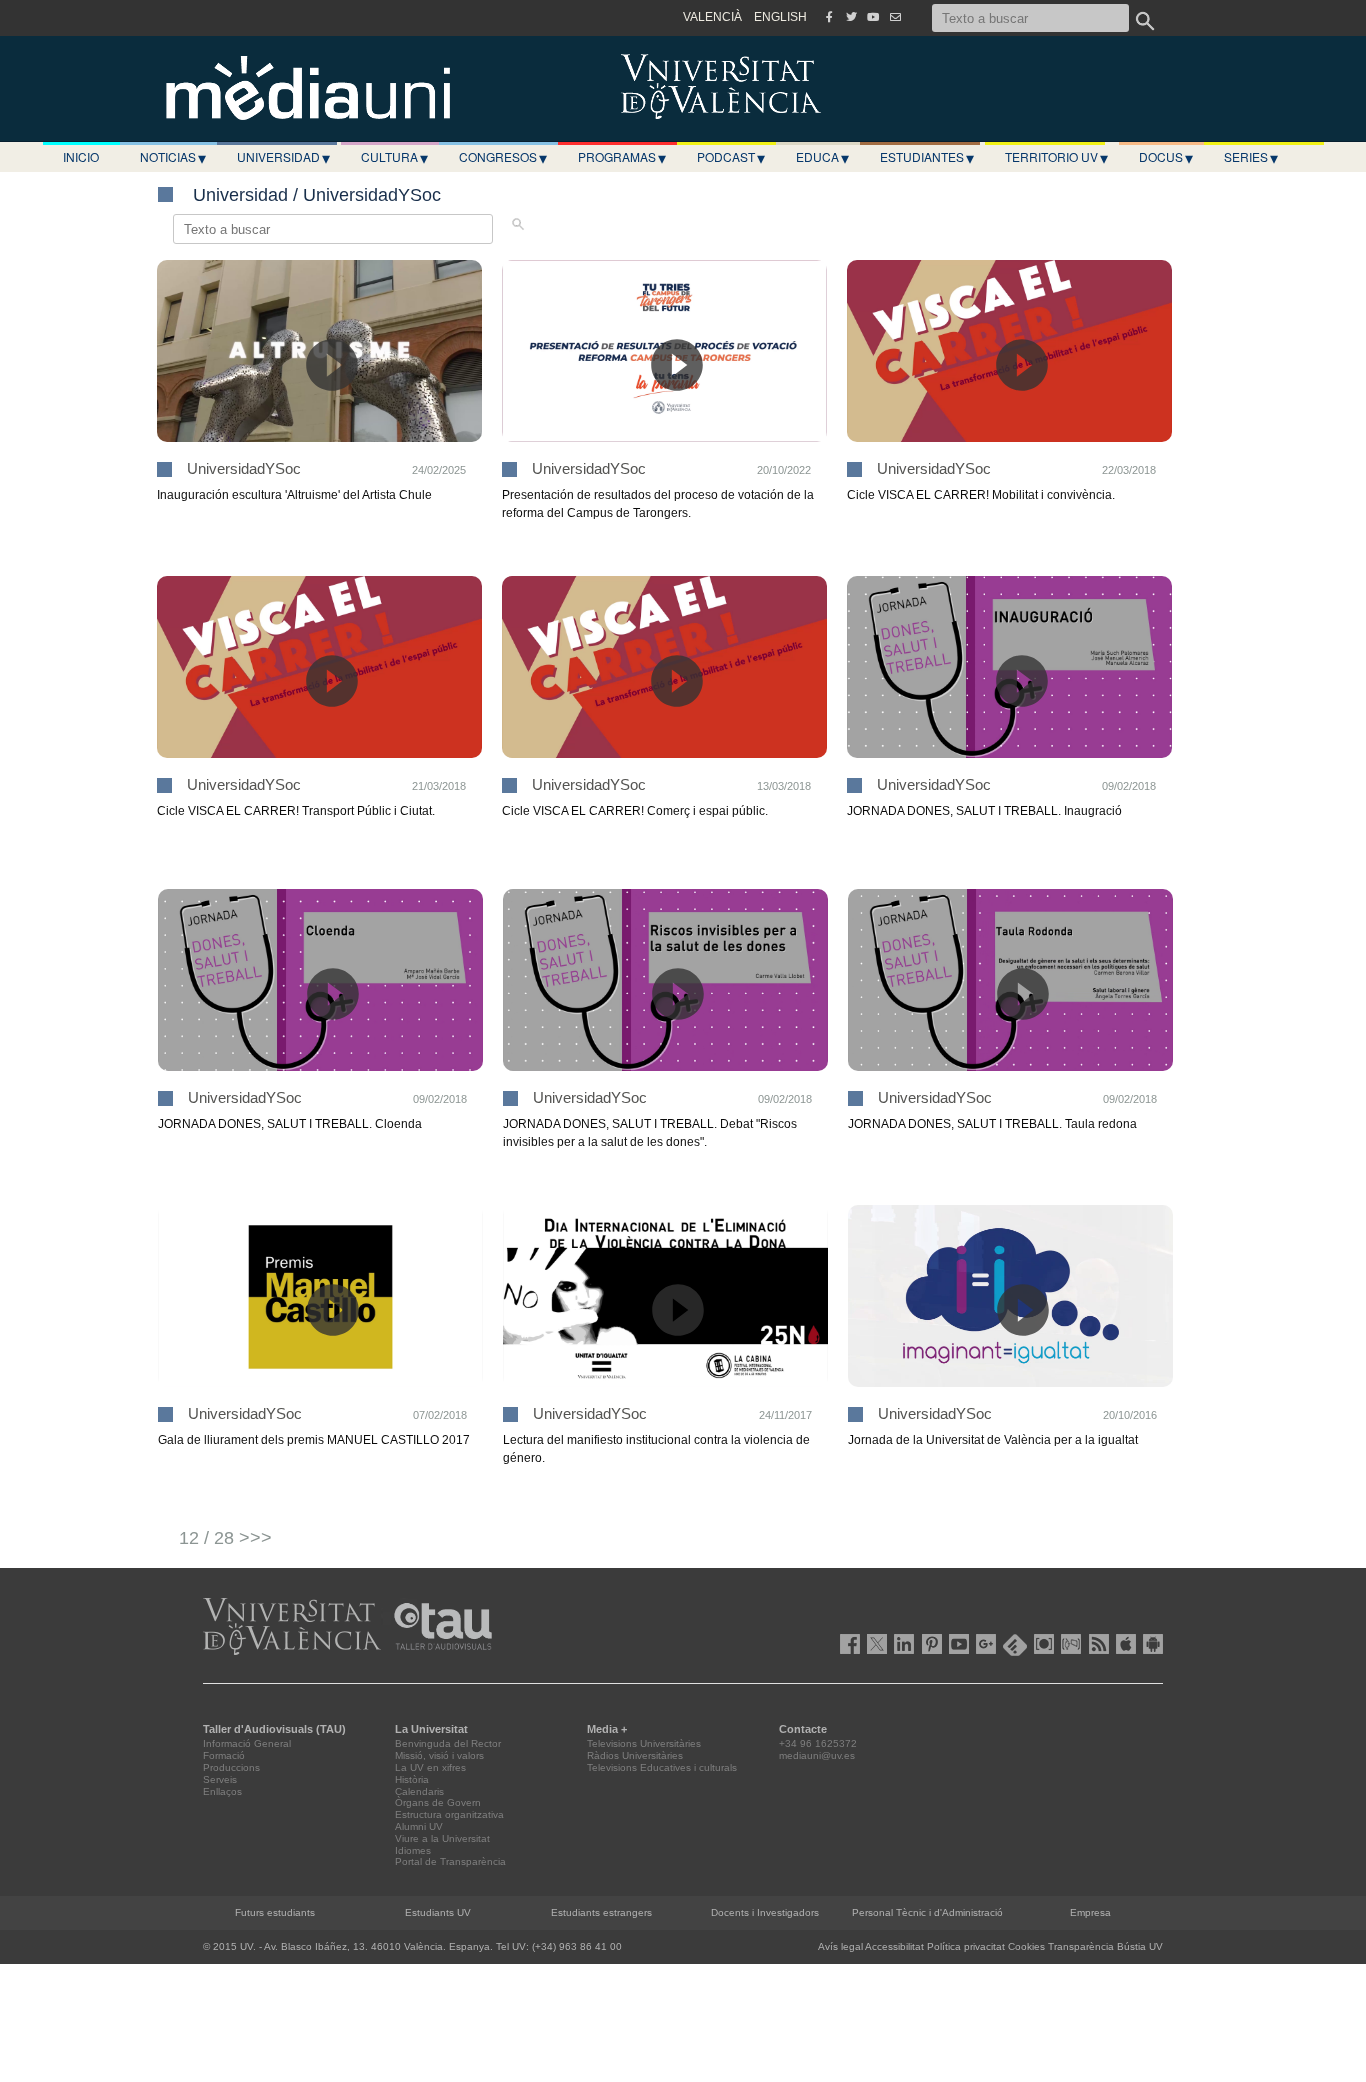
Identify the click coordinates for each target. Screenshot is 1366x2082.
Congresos (503, 157)
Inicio (81, 156)
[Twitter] (851, 17)
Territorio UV (1056, 157)
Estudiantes (927, 157)
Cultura (394, 157)
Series (1251, 157)
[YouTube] (873, 17)
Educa (822, 157)
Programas (622, 157)
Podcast (731, 157)
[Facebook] (829, 17)
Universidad (283, 157)
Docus (1166, 157)
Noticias (173, 157)
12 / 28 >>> (225, 1538)
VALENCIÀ (712, 17)
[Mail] (895, 17)
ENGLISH (780, 17)
